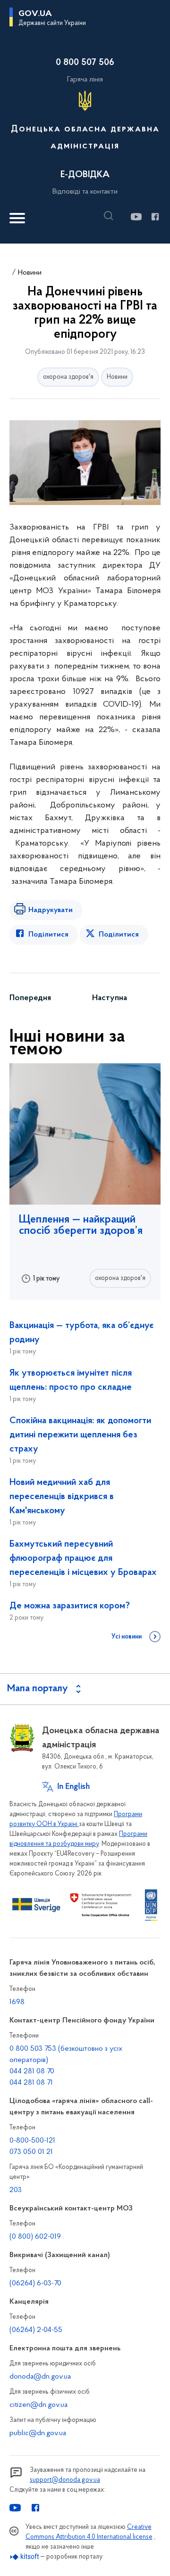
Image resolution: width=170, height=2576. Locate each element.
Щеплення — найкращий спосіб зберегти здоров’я (81, 1225)
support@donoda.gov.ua (65, 2480)
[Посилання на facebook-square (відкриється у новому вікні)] (155, 217)
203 (16, 2190)
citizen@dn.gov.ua (38, 2405)
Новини (30, 273)
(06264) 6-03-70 (35, 2283)
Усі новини (127, 1637)
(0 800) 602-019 (35, 2237)
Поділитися (48, 935)
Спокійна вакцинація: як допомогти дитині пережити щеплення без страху (80, 1435)
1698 (17, 2002)
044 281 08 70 (32, 2071)
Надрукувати (51, 910)
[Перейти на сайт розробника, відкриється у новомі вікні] (25, 2557)
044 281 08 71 (31, 2083)
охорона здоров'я (68, 377)
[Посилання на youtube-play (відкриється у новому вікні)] (136, 217)
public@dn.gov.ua (38, 2433)
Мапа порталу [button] (38, 1689)
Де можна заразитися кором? (70, 1606)
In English (73, 1787)
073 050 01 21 (31, 2152)
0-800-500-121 (32, 2141)
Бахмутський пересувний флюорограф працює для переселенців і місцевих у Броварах (83, 1558)
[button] (111, 216)
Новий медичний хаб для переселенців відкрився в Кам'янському (62, 1497)
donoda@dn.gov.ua (40, 2377)
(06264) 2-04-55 (36, 2330)
